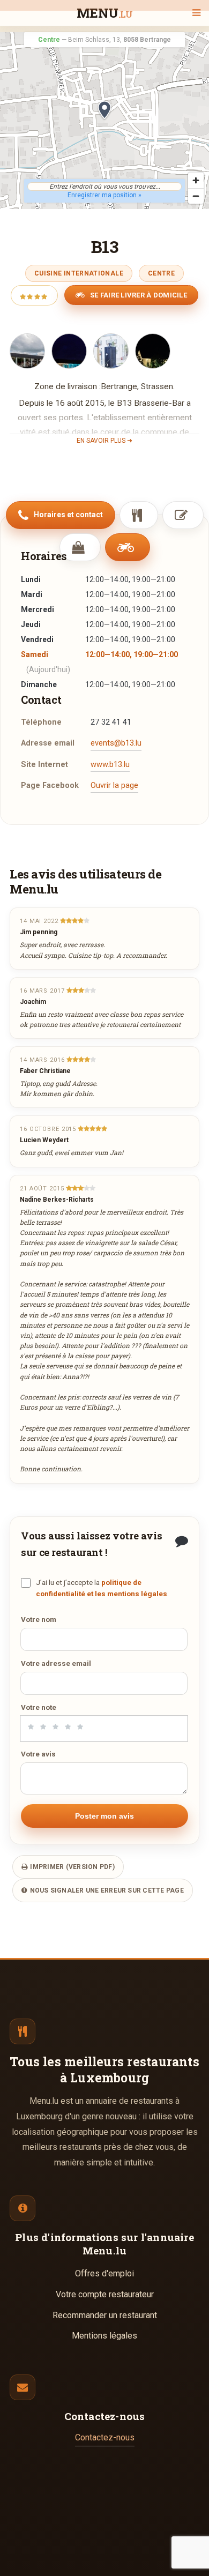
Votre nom (39, 1619)
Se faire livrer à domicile (138, 295)
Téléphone (41, 722)
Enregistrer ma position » (104, 195)
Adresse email (48, 743)
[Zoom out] (196, 196)
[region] (104, 121)
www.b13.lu (110, 765)
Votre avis (38, 1754)
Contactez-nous (105, 2437)
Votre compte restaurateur (105, 2294)
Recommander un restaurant (105, 2315)
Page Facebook (50, 786)
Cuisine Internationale (79, 273)
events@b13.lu (116, 743)
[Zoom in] (196, 180)
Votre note (39, 1707)
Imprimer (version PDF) (72, 1867)
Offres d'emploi (104, 2273)
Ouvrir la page (114, 786)
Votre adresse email (56, 1663)
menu (105, 14)
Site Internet (44, 765)
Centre (161, 273)
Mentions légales (104, 2336)
